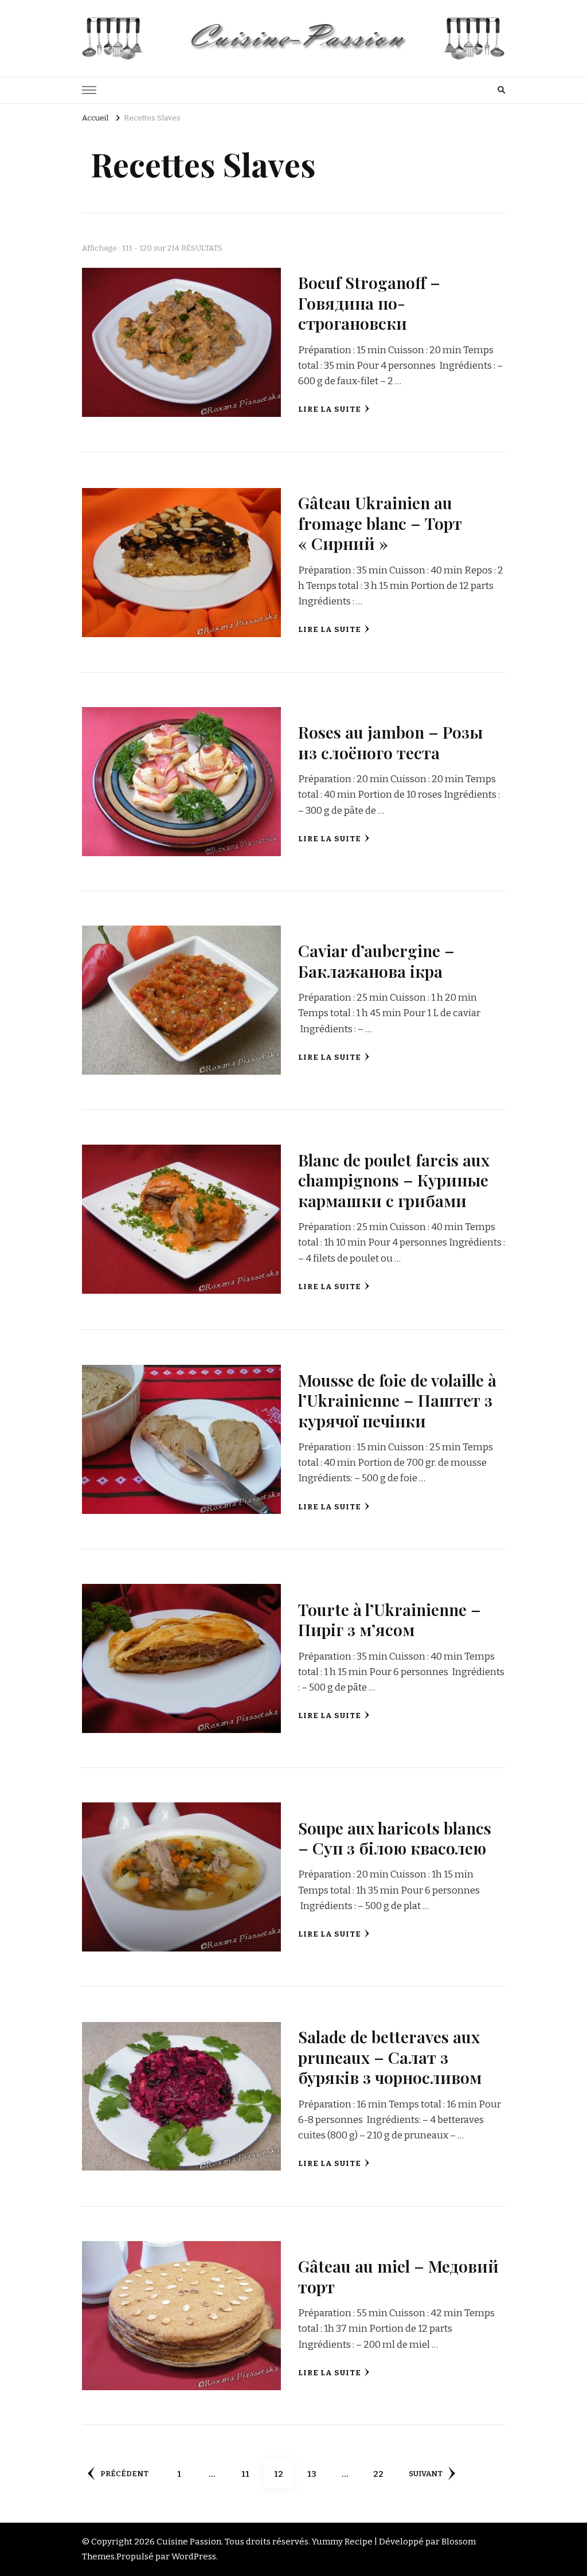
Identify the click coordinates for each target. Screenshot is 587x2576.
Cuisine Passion (189, 2542)
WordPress (194, 2557)
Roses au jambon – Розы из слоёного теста (390, 742)
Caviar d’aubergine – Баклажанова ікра (376, 960)
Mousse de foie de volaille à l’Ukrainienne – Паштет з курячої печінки (397, 1400)
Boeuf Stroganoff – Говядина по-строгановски (369, 303)
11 (250, 2474)
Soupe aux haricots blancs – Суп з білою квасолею (395, 1838)
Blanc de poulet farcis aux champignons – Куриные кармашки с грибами (394, 1180)
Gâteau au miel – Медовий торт (398, 2276)
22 (383, 2474)
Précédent (124, 2474)
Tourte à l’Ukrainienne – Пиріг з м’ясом (390, 1619)
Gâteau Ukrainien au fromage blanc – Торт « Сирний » (380, 523)
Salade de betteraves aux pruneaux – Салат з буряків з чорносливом (390, 2057)
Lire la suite (330, 409)
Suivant (426, 2474)
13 (316, 2474)
